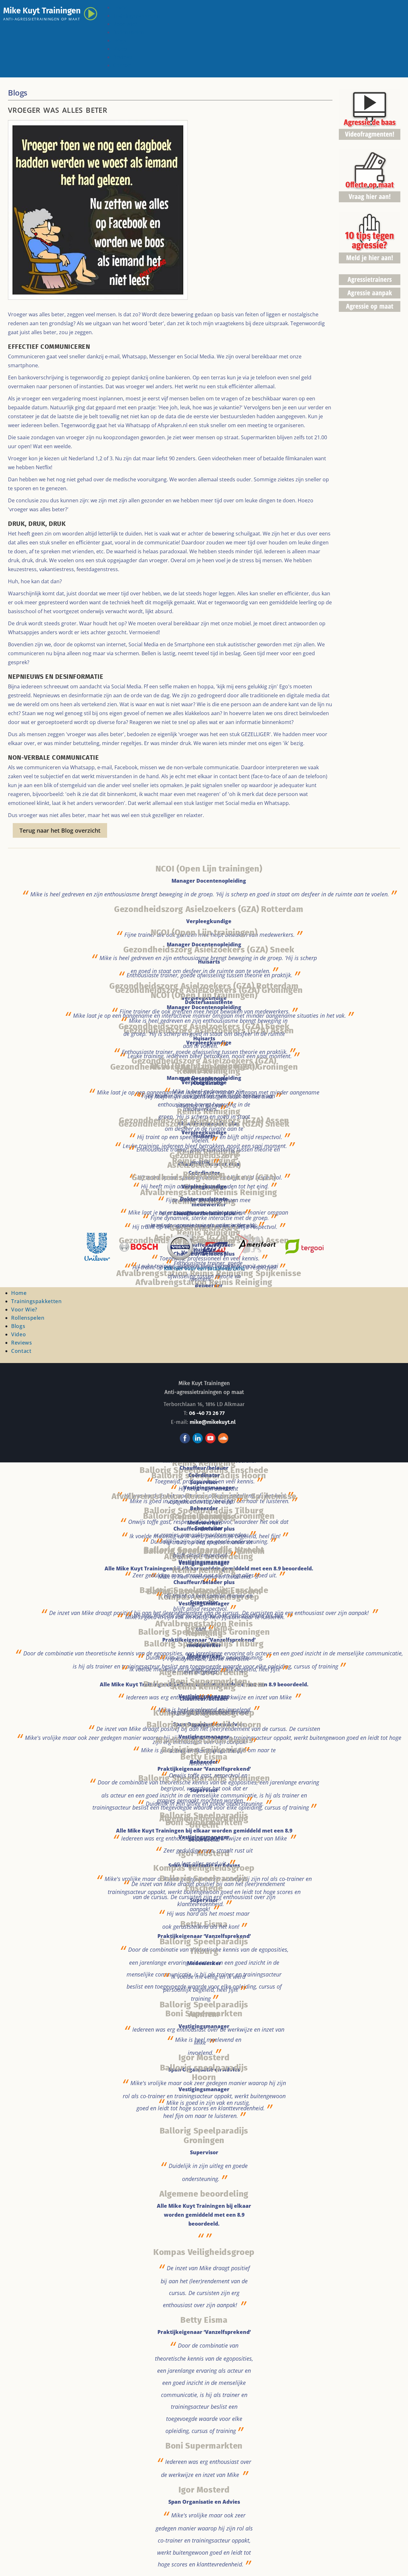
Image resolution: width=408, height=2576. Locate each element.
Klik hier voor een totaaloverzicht (204, 1268)
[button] (394, 2562)
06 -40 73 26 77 (207, 1413)
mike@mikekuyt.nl (213, 1422)
